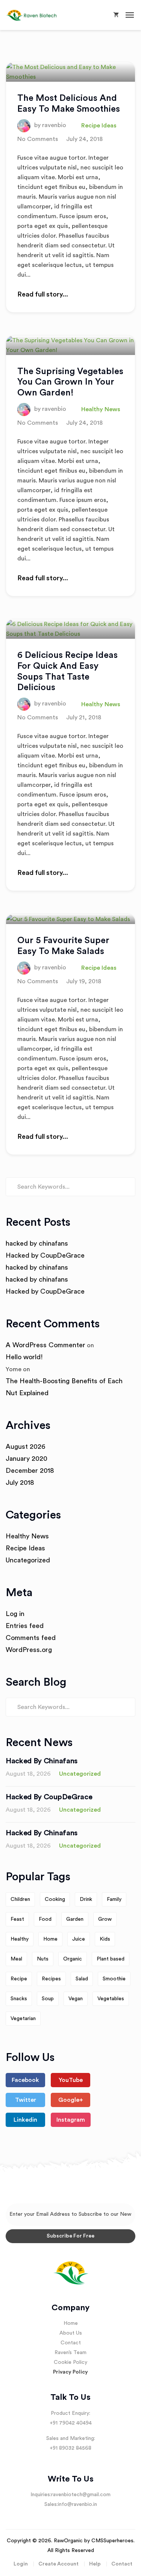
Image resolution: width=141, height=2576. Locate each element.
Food (45, 1919)
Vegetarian (23, 2019)
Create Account (58, 2564)
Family (114, 1899)
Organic (73, 1959)
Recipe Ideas (99, 126)
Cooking (55, 1899)
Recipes (51, 1979)
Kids (105, 1939)
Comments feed (31, 1638)
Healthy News (101, 409)
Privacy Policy (70, 2372)
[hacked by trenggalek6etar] (37, 15)
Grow (105, 1919)
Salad (82, 1979)
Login (21, 2564)
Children (20, 1899)
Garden (75, 1919)
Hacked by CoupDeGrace (45, 1255)
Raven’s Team (70, 2353)
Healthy (20, 1939)
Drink (86, 1899)
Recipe (19, 1979)
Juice (79, 1939)
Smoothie (114, 1979)
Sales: (51, 2504)
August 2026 (25, 1447)
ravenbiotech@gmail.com (81, 2495)
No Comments (38, 139)
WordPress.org (29, 1650)
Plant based (111, 1959)
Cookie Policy (70, 2362)
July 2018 (20, 1483)
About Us (71, 2333)
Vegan (76, 1999)
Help (95, 2564)
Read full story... (43, 294)
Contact (71, 2343)
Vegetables (111, 1999)
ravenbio (54, 125)
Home (50, 1939)
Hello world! (24, 1357)
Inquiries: (41, 2495)
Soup (48, 1999)
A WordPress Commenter (45, 1345)
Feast (17, 1919)
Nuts (43, 1959)
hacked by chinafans (37, 1243)
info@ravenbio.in (77, 2504)
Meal (16, 1959)
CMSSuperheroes (112, 2541)
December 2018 (30, 1471)
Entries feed (25, 1626)
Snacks (19, 1999)
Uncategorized (28, 1560)
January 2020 (27, 1459)
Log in (15, 1614)
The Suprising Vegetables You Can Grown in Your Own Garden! (70, 382)
